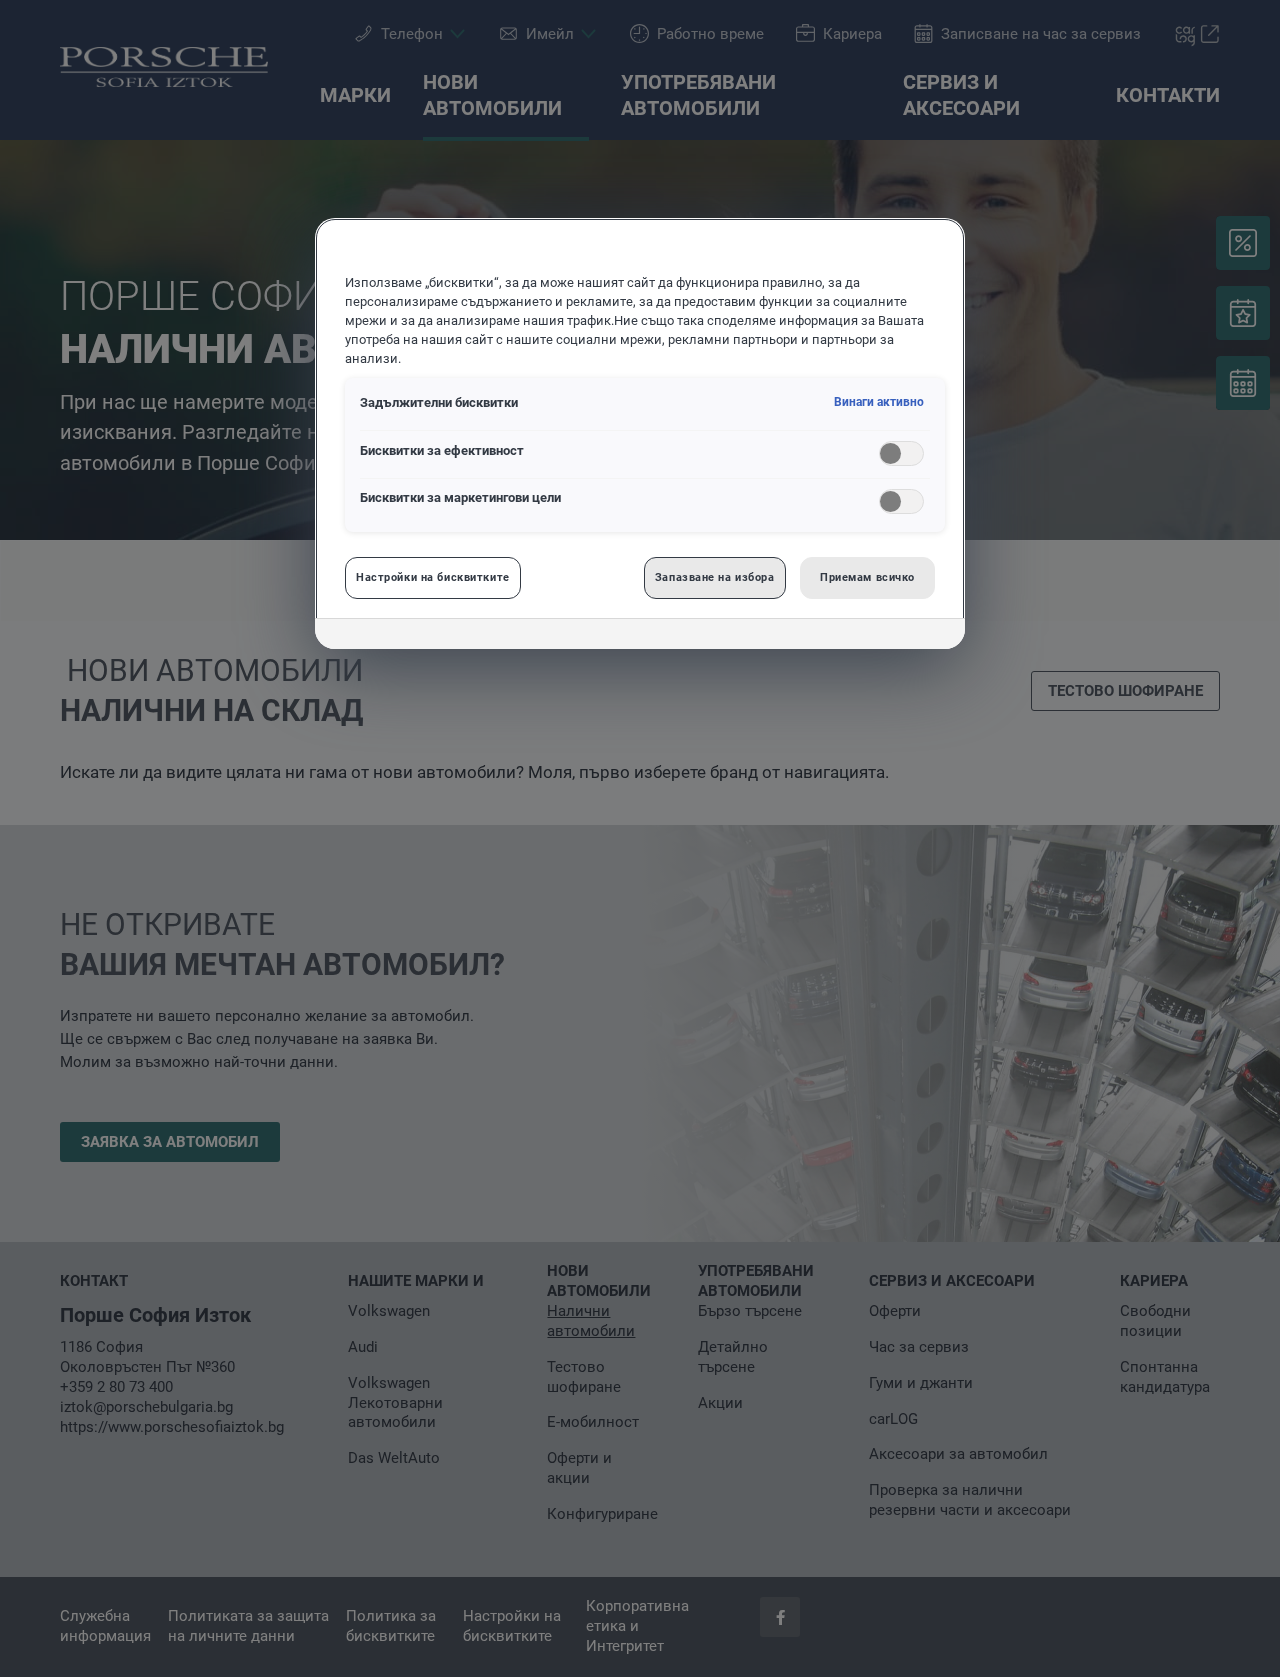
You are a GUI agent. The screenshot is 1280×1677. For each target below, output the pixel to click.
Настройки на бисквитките (433, 577)
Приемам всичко (867, 577)
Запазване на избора (715, 577)
